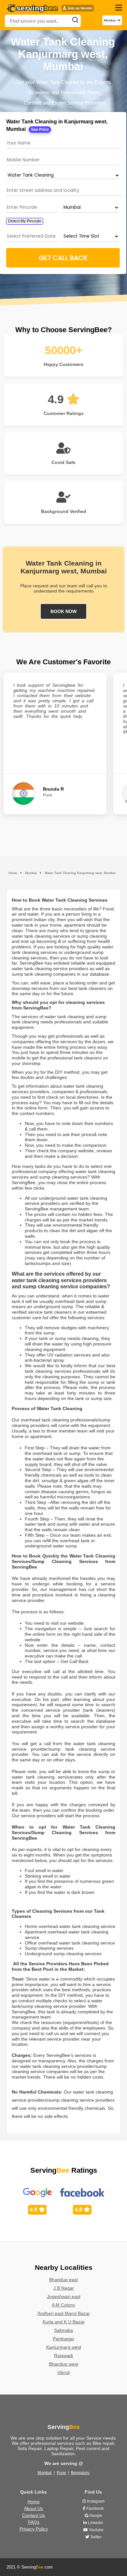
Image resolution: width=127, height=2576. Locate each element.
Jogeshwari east (64, 2296)
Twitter (95, 2537)
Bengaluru (80, 2473)
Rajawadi (63, 2356)
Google (95, 2516)
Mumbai (45, 2473)
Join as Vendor (79, 8)
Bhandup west (63, 2364)
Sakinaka (63, 2330)
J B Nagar (64, 2288)
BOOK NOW (63, 611)
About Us (34, 2508)
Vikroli (63, 2372)
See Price (40, 130)
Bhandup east (63, 2280)
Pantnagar (63, 2339)
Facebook (95, 2508)
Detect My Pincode (25, 221)
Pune (61, 2473)
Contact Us (34, 2515)
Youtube (96, 2530)
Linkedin (95, 2523)
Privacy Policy (34, 2529)
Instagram (95, 2501)
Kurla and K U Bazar (64, 2322)
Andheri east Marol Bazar (64, 2313)
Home (34, 2502)
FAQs (34, 2522)
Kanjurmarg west (64, 2347)
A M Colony (63, 2305)
